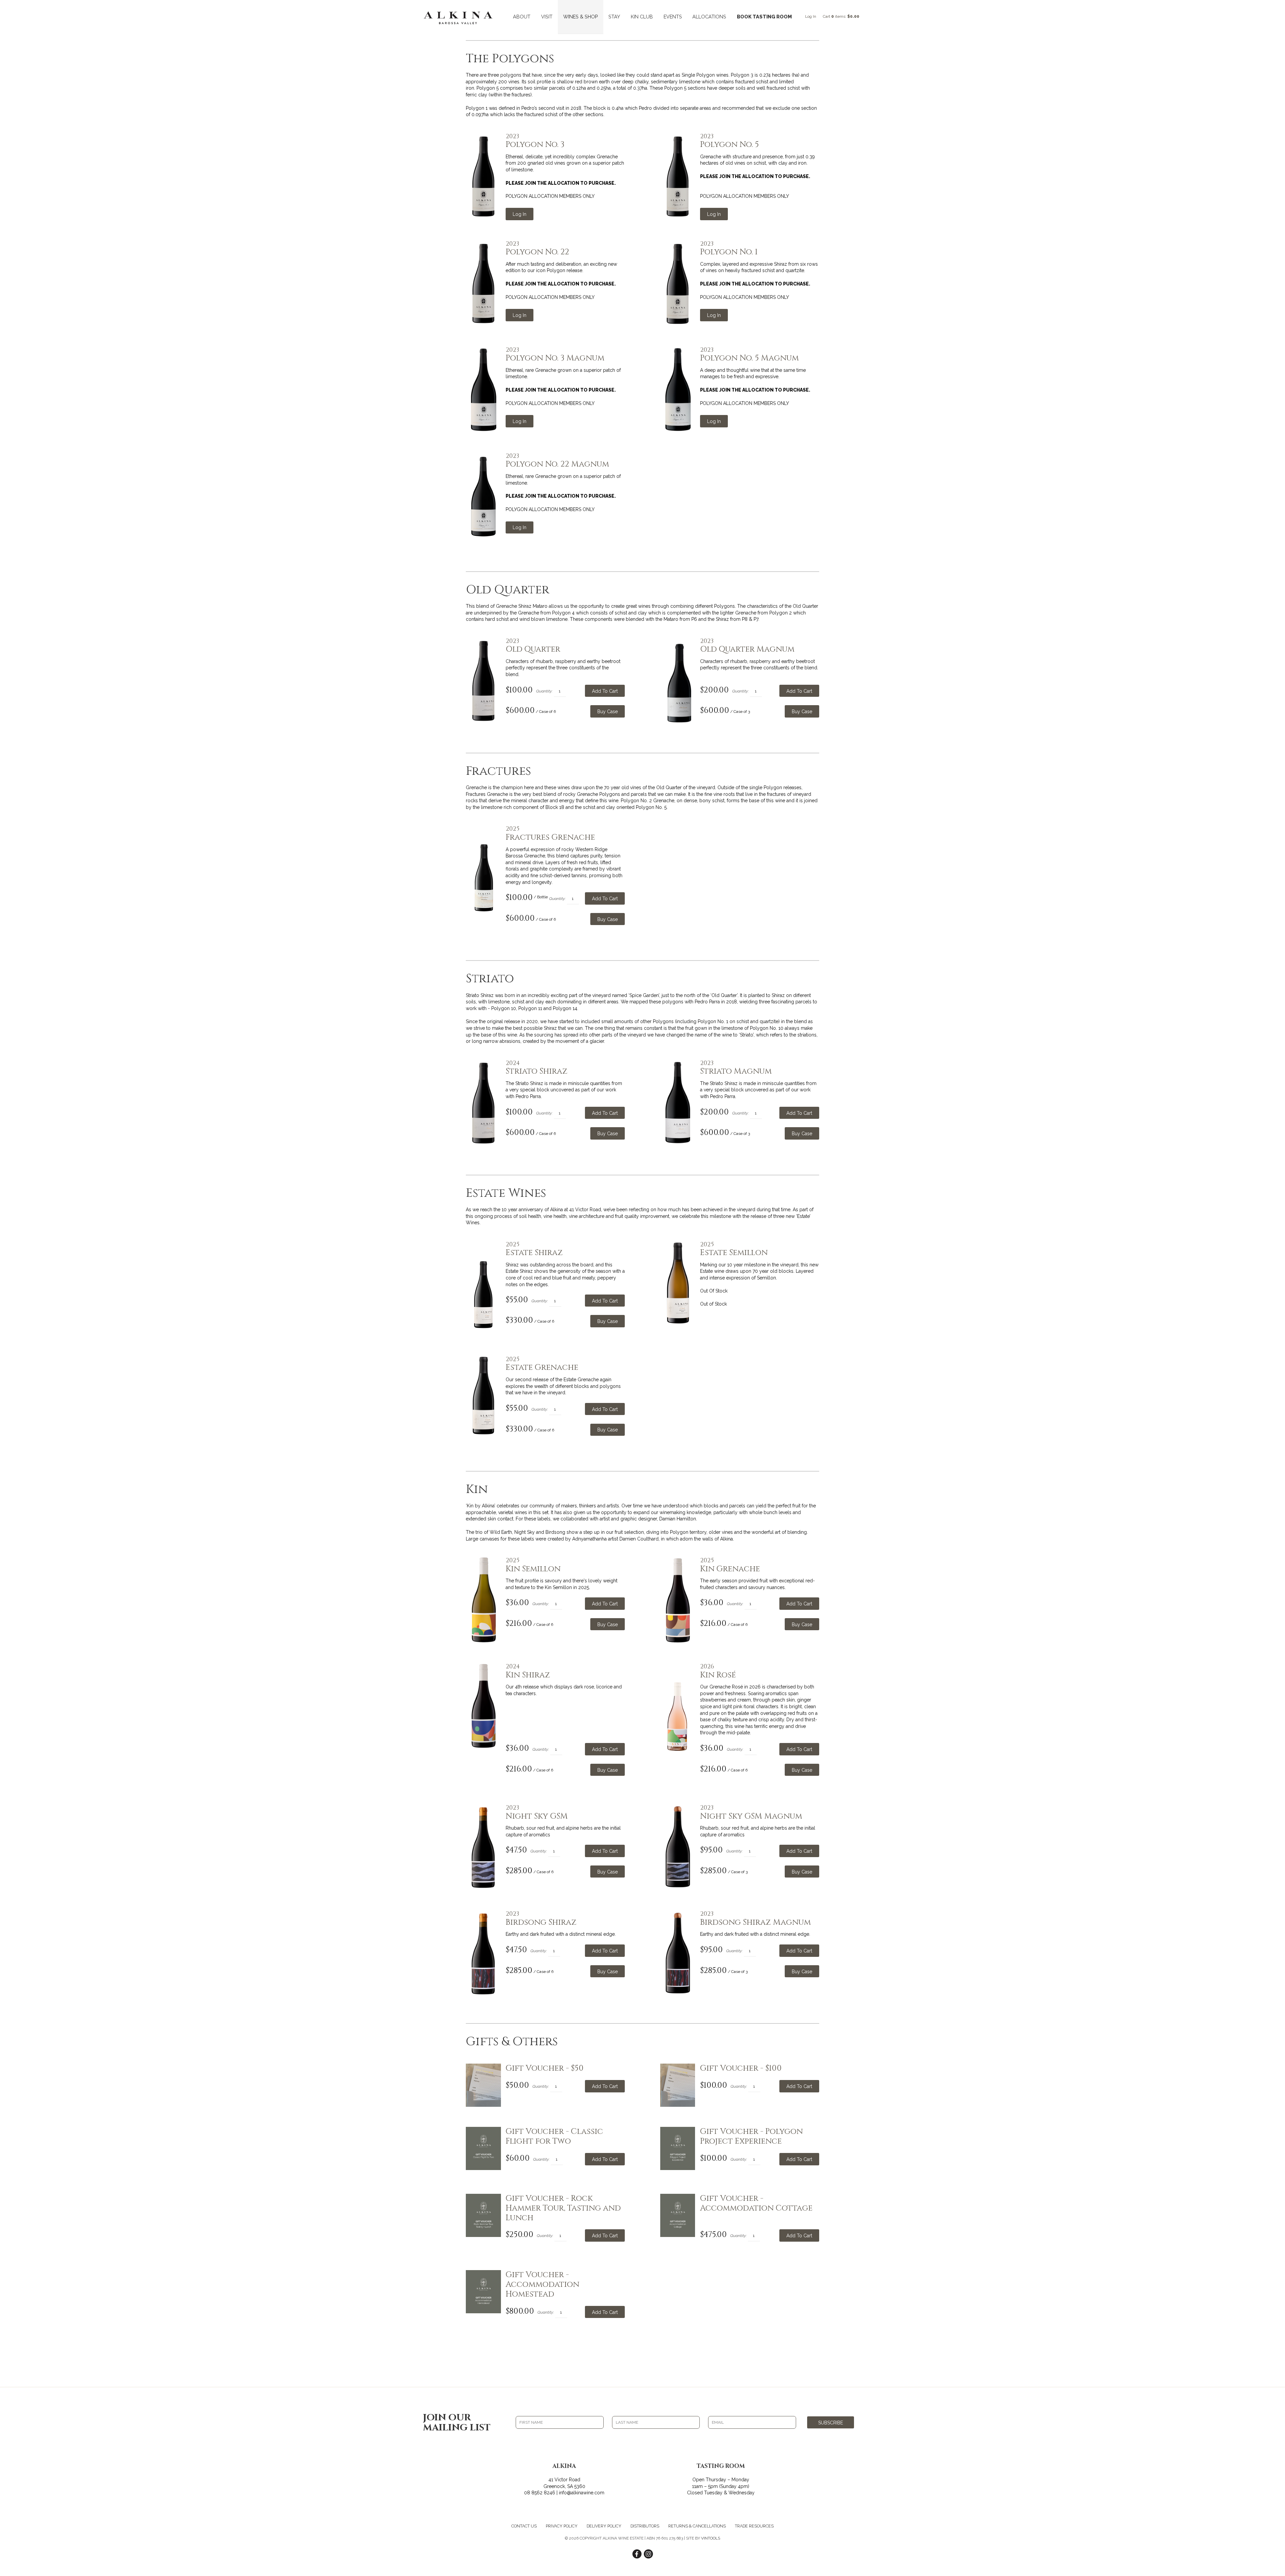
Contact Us (524, 2526)
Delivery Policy (604, 2526)
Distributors (645, 2526)
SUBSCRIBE (831, 2423)
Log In (811, 16)
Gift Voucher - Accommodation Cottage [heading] (756, 2204)
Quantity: (544, 691)
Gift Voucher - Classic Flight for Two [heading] (554, 2137)
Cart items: (841, 16)
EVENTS (673, 17)
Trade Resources (754, 2526)
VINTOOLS (711, 2538)
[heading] (565, 141)
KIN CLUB (642, 17)
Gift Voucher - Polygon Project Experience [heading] (751, 2137)
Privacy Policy (562, 2526)
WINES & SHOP (581, 17)
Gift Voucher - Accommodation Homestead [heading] (542, 2284)
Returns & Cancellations (697, 2526)
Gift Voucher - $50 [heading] (545, 2068)
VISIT (547, 17)
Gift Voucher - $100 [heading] (741, 2068)
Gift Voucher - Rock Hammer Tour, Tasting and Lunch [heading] (563, 2208)
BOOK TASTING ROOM (764, 17)
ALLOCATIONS (709, 17)
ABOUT (522, 17)
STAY (614, 17)
